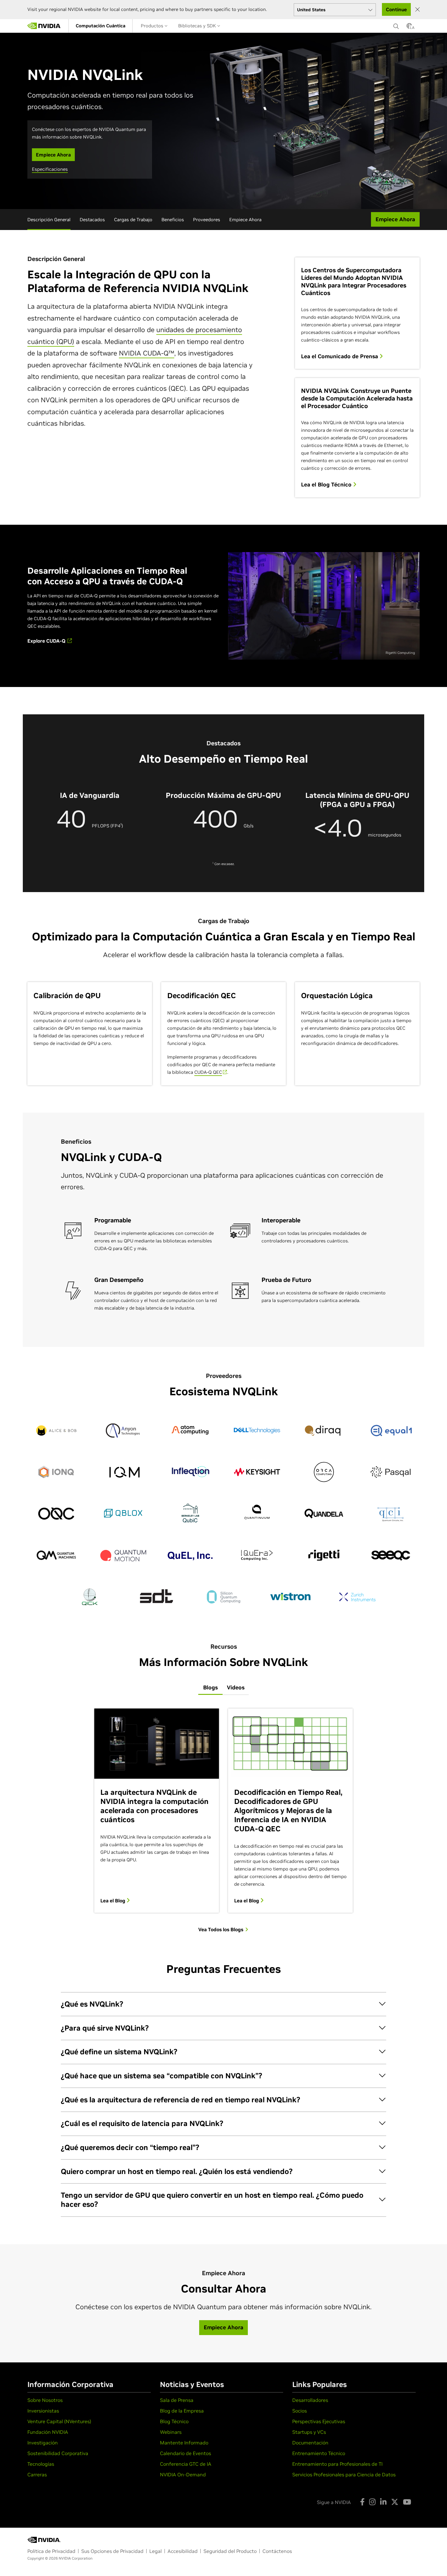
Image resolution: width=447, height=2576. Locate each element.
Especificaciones (50, 169)
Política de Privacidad (51, 2551)
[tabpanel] (223, 1820)
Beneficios (173, 220)
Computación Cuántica (100, 26)
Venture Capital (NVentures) (59, 2421)
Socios (300, 2411)
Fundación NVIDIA (48, 2432)
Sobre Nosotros (45, 2400)
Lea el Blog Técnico (327, 485)
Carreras (37, 2475)
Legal (156, 2551)
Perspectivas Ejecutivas (319, 2421)
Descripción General (49, 220)
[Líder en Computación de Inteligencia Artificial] (44, 26)
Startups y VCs (309, 2432)
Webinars (171, 2432)
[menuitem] (100, 26)
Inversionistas (43, 2411)
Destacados (92, 220)
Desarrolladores (310, 2400)
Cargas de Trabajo (133, 220)
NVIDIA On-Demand (183, 2475)
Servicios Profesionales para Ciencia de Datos (344, 2475)
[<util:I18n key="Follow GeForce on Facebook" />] (362, 2502)
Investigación (43, 2443)
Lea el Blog (113, 1901)
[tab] (210, 1688)
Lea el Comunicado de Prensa (340, 356)
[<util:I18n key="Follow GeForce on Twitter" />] (395, 2502)
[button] (409, 28)
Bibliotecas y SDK (198, 26)
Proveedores (207, 220)
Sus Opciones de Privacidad (112, 2551)
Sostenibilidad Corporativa (58, 2453)
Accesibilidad (183, 2551)
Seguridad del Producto (230, 2551)
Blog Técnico (174, 2421)
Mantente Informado (184, 2443)
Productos (153, 26)
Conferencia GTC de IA (186, 2464)
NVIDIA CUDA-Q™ (147, 353)
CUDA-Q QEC (208, 1072)
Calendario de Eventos (185, 2453)
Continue (396, 9)
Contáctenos (277, 2551)
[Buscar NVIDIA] (397, 25)
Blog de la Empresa (182, 2411)
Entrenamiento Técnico (319, 2453)
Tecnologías (41, 2464)
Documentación (310, 2443)
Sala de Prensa (177, 2400)
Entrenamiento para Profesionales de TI (337, 2464)
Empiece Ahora (245, 220)
